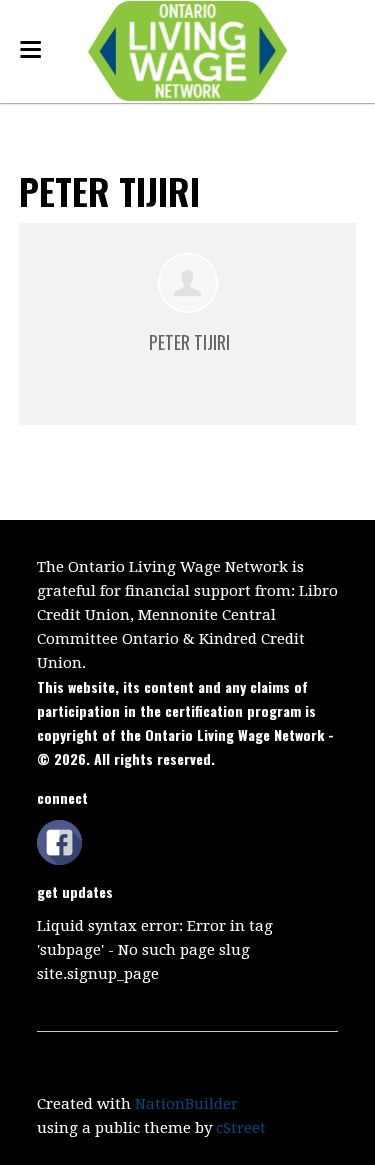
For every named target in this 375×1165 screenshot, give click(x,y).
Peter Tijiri (189, 342)
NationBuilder (186, 1104)
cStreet (241, 1128)
